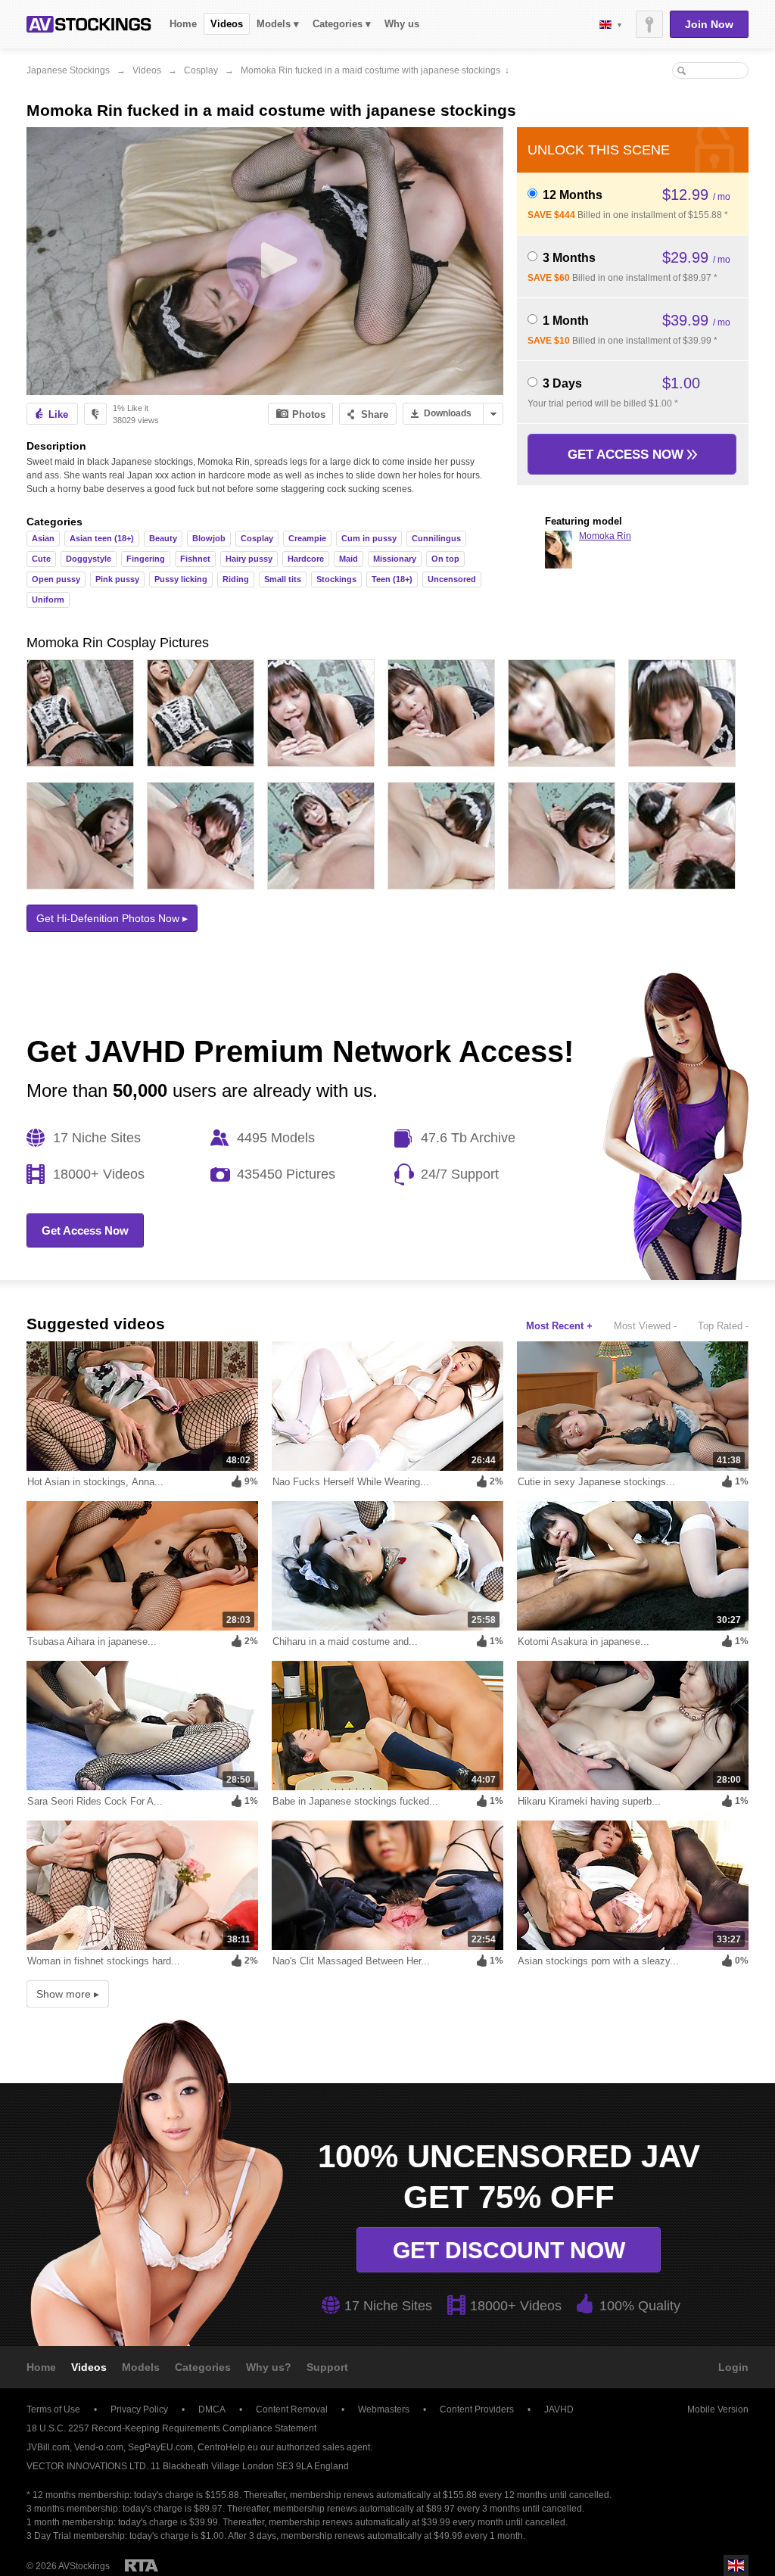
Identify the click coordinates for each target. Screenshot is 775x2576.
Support (327, 2367)
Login (733, 2367)
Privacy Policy (139, 2409)
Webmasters (384, 2409)
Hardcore (306, 559)
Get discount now (509, 2250)
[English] (610, 25)
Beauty (163, 538)
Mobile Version (718, 2409)
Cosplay (201, 70)
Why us (402, 24)
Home (183, 24)
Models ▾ (278, 24)
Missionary (395, 559)
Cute (41, 559)
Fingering (146, 559)
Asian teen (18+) (102, 538)
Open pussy (56, 579)
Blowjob (209, 538)
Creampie (307, 538)
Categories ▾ (342, 24)
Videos (227, 24)
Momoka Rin (605, 536)
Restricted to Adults (142, 2565)
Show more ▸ (68, 1994)
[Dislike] (95, 414)
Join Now (709, 24)
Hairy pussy (249, 559)
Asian (43, 538)
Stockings (336, 579)
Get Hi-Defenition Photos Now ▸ (112, 918)
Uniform (48, 600)
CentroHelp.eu (228, 2447)
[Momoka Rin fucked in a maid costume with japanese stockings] (265, 261)
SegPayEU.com (160, 2447)
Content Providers (477, 2409)
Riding (236, 579)
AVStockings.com (89, 24)
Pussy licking (181, 579)
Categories (203, 2367)
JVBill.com (48, 2447)
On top (445, 559)
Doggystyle (89, 559)
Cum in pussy (369, 538)
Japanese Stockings (68, 70)
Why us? (269, 2367)
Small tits (283, 579)
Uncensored (452, 579)
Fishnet (195, 559)
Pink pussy (117, 579)
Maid (349, 559)
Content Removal (292, 2409)
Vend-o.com (99, 2447)
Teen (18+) (392, 579)
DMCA (212, 2409)
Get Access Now (627, 455)
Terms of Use (53, 2409)
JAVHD (559, 2409)
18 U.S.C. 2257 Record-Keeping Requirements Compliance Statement (171, 2428)
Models (141, 2367)
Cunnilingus (436, 538)
